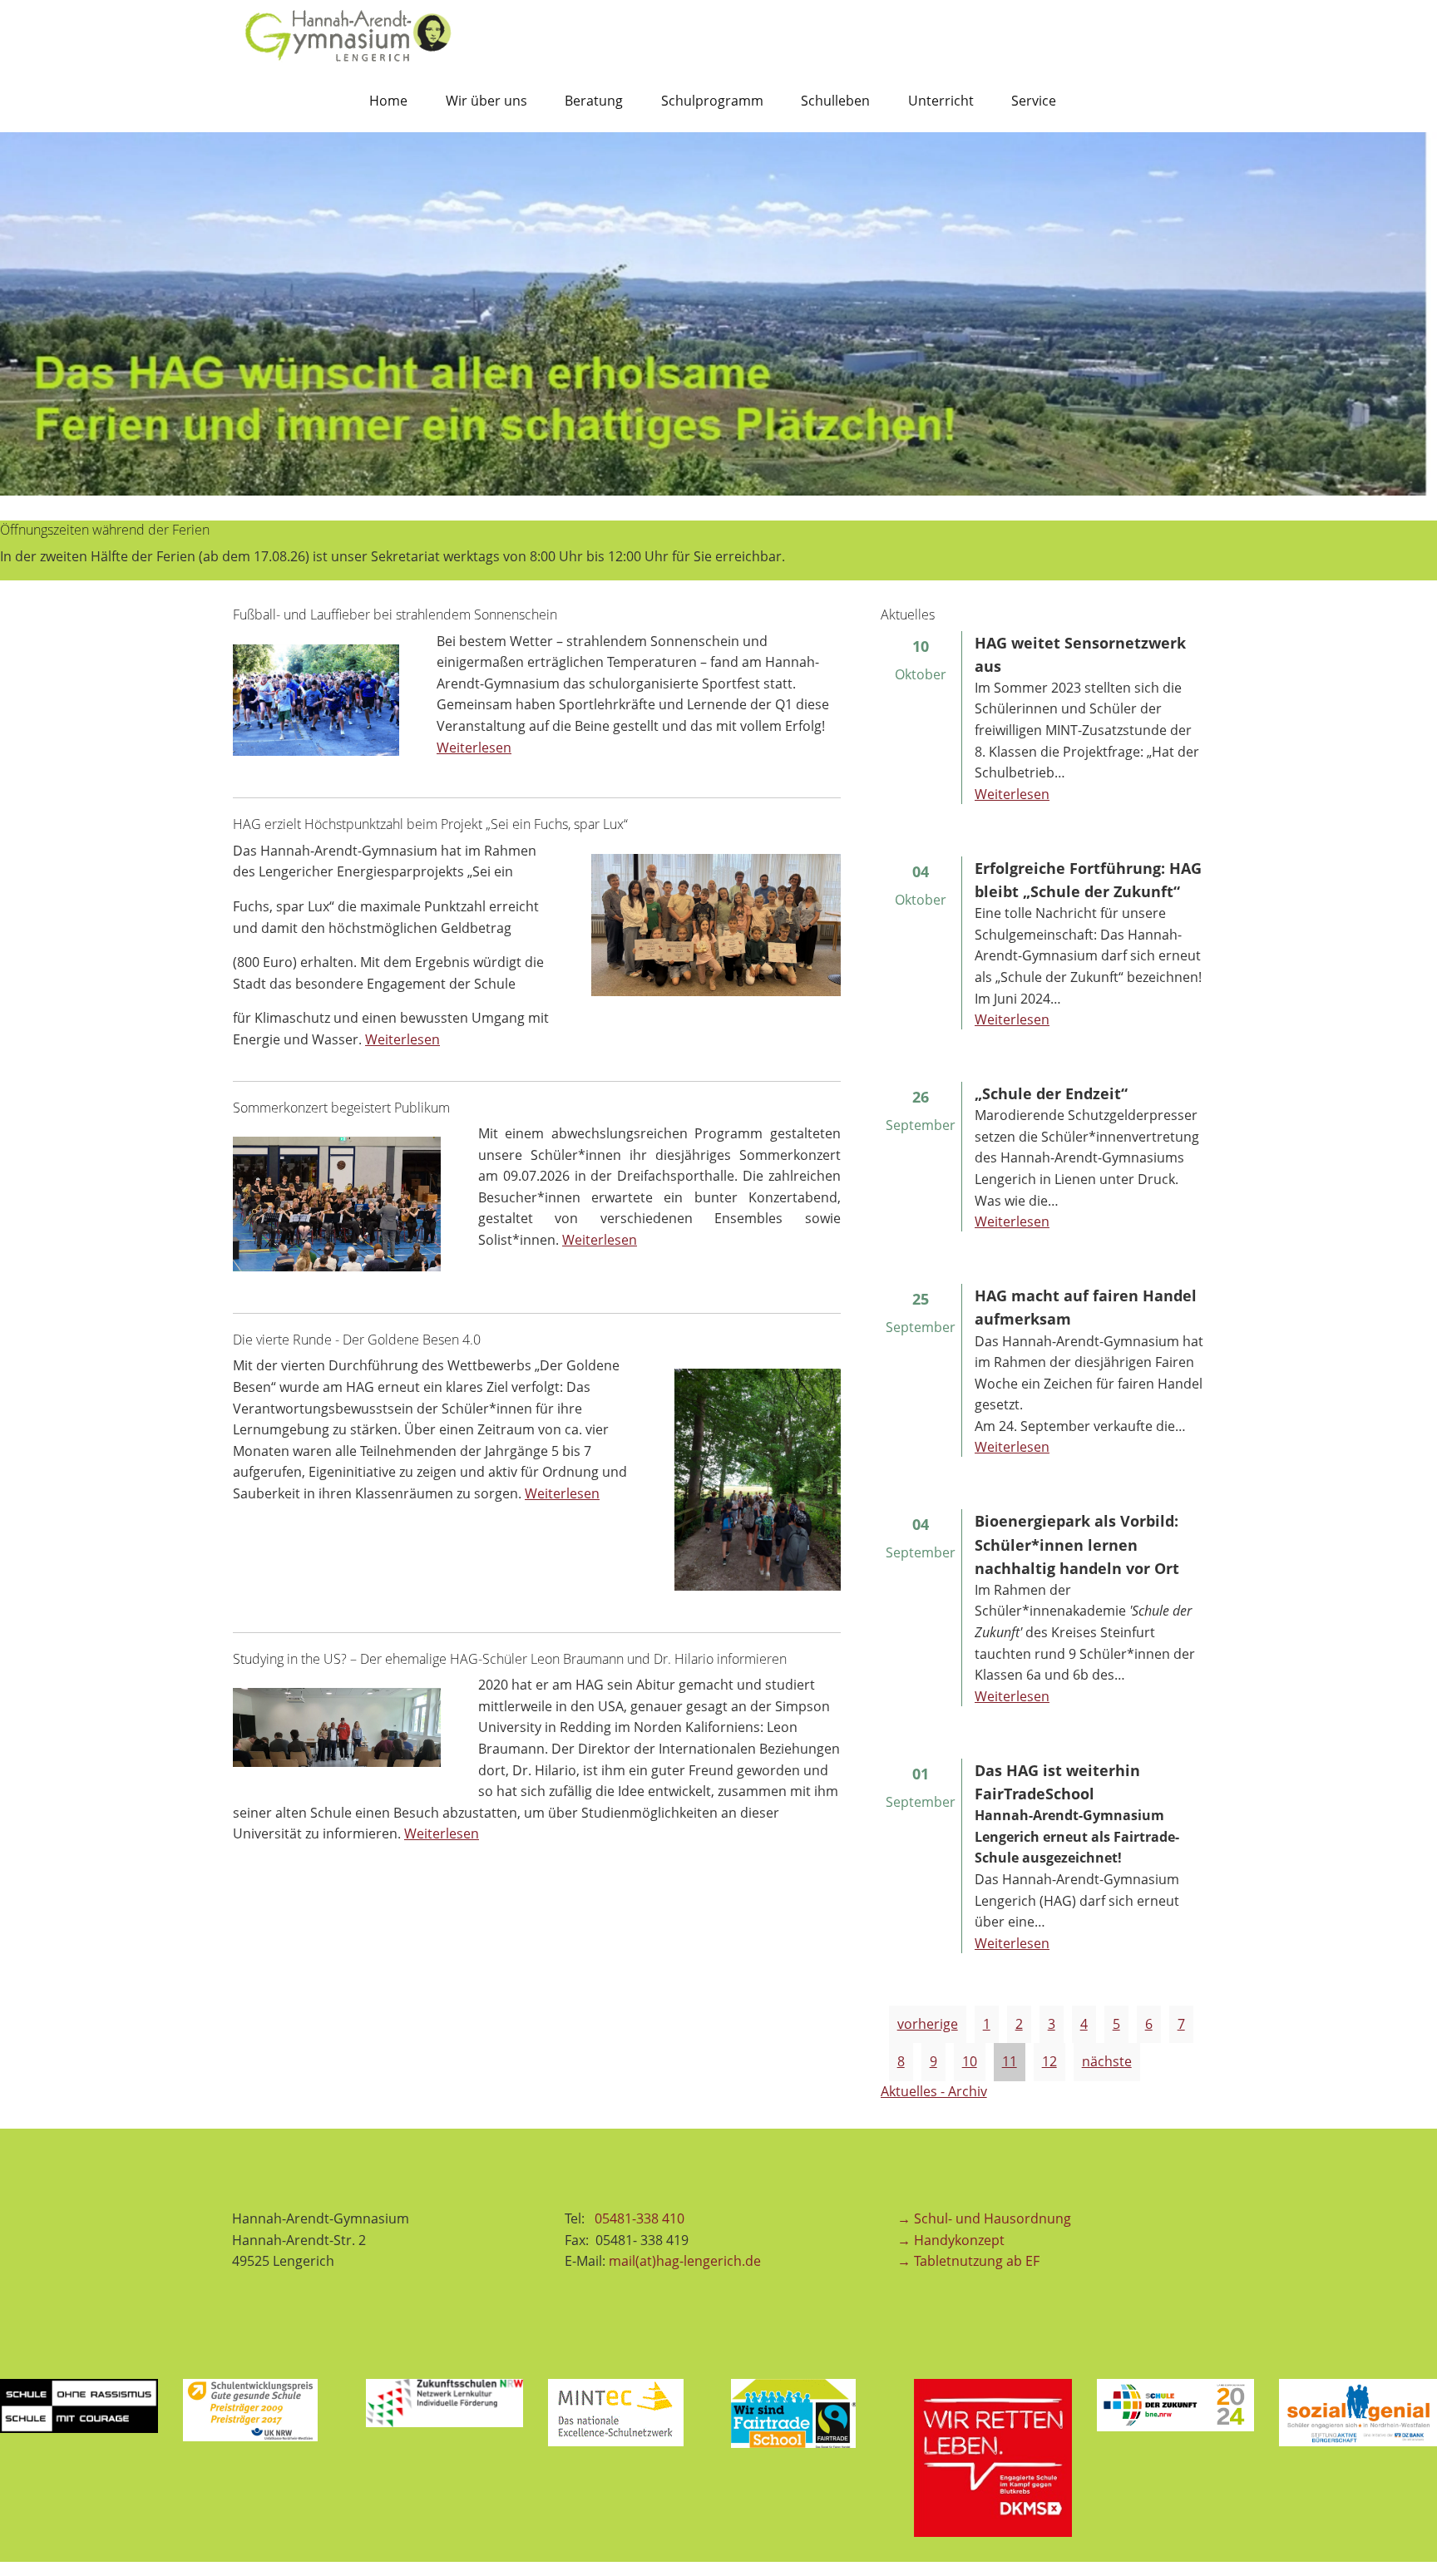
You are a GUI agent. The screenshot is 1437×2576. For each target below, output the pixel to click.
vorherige (928, 2024)
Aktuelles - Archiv (934, 2091)
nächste (1107, 2061)
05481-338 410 (641, 2218)
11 (1010, 2061)
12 (1049, 2061)
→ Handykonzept (951, 2240)
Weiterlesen (474, 748)
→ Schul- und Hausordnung (984, 2218)
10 (970, 2061)
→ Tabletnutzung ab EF (968, 2261)
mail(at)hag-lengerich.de (685, 2261)
